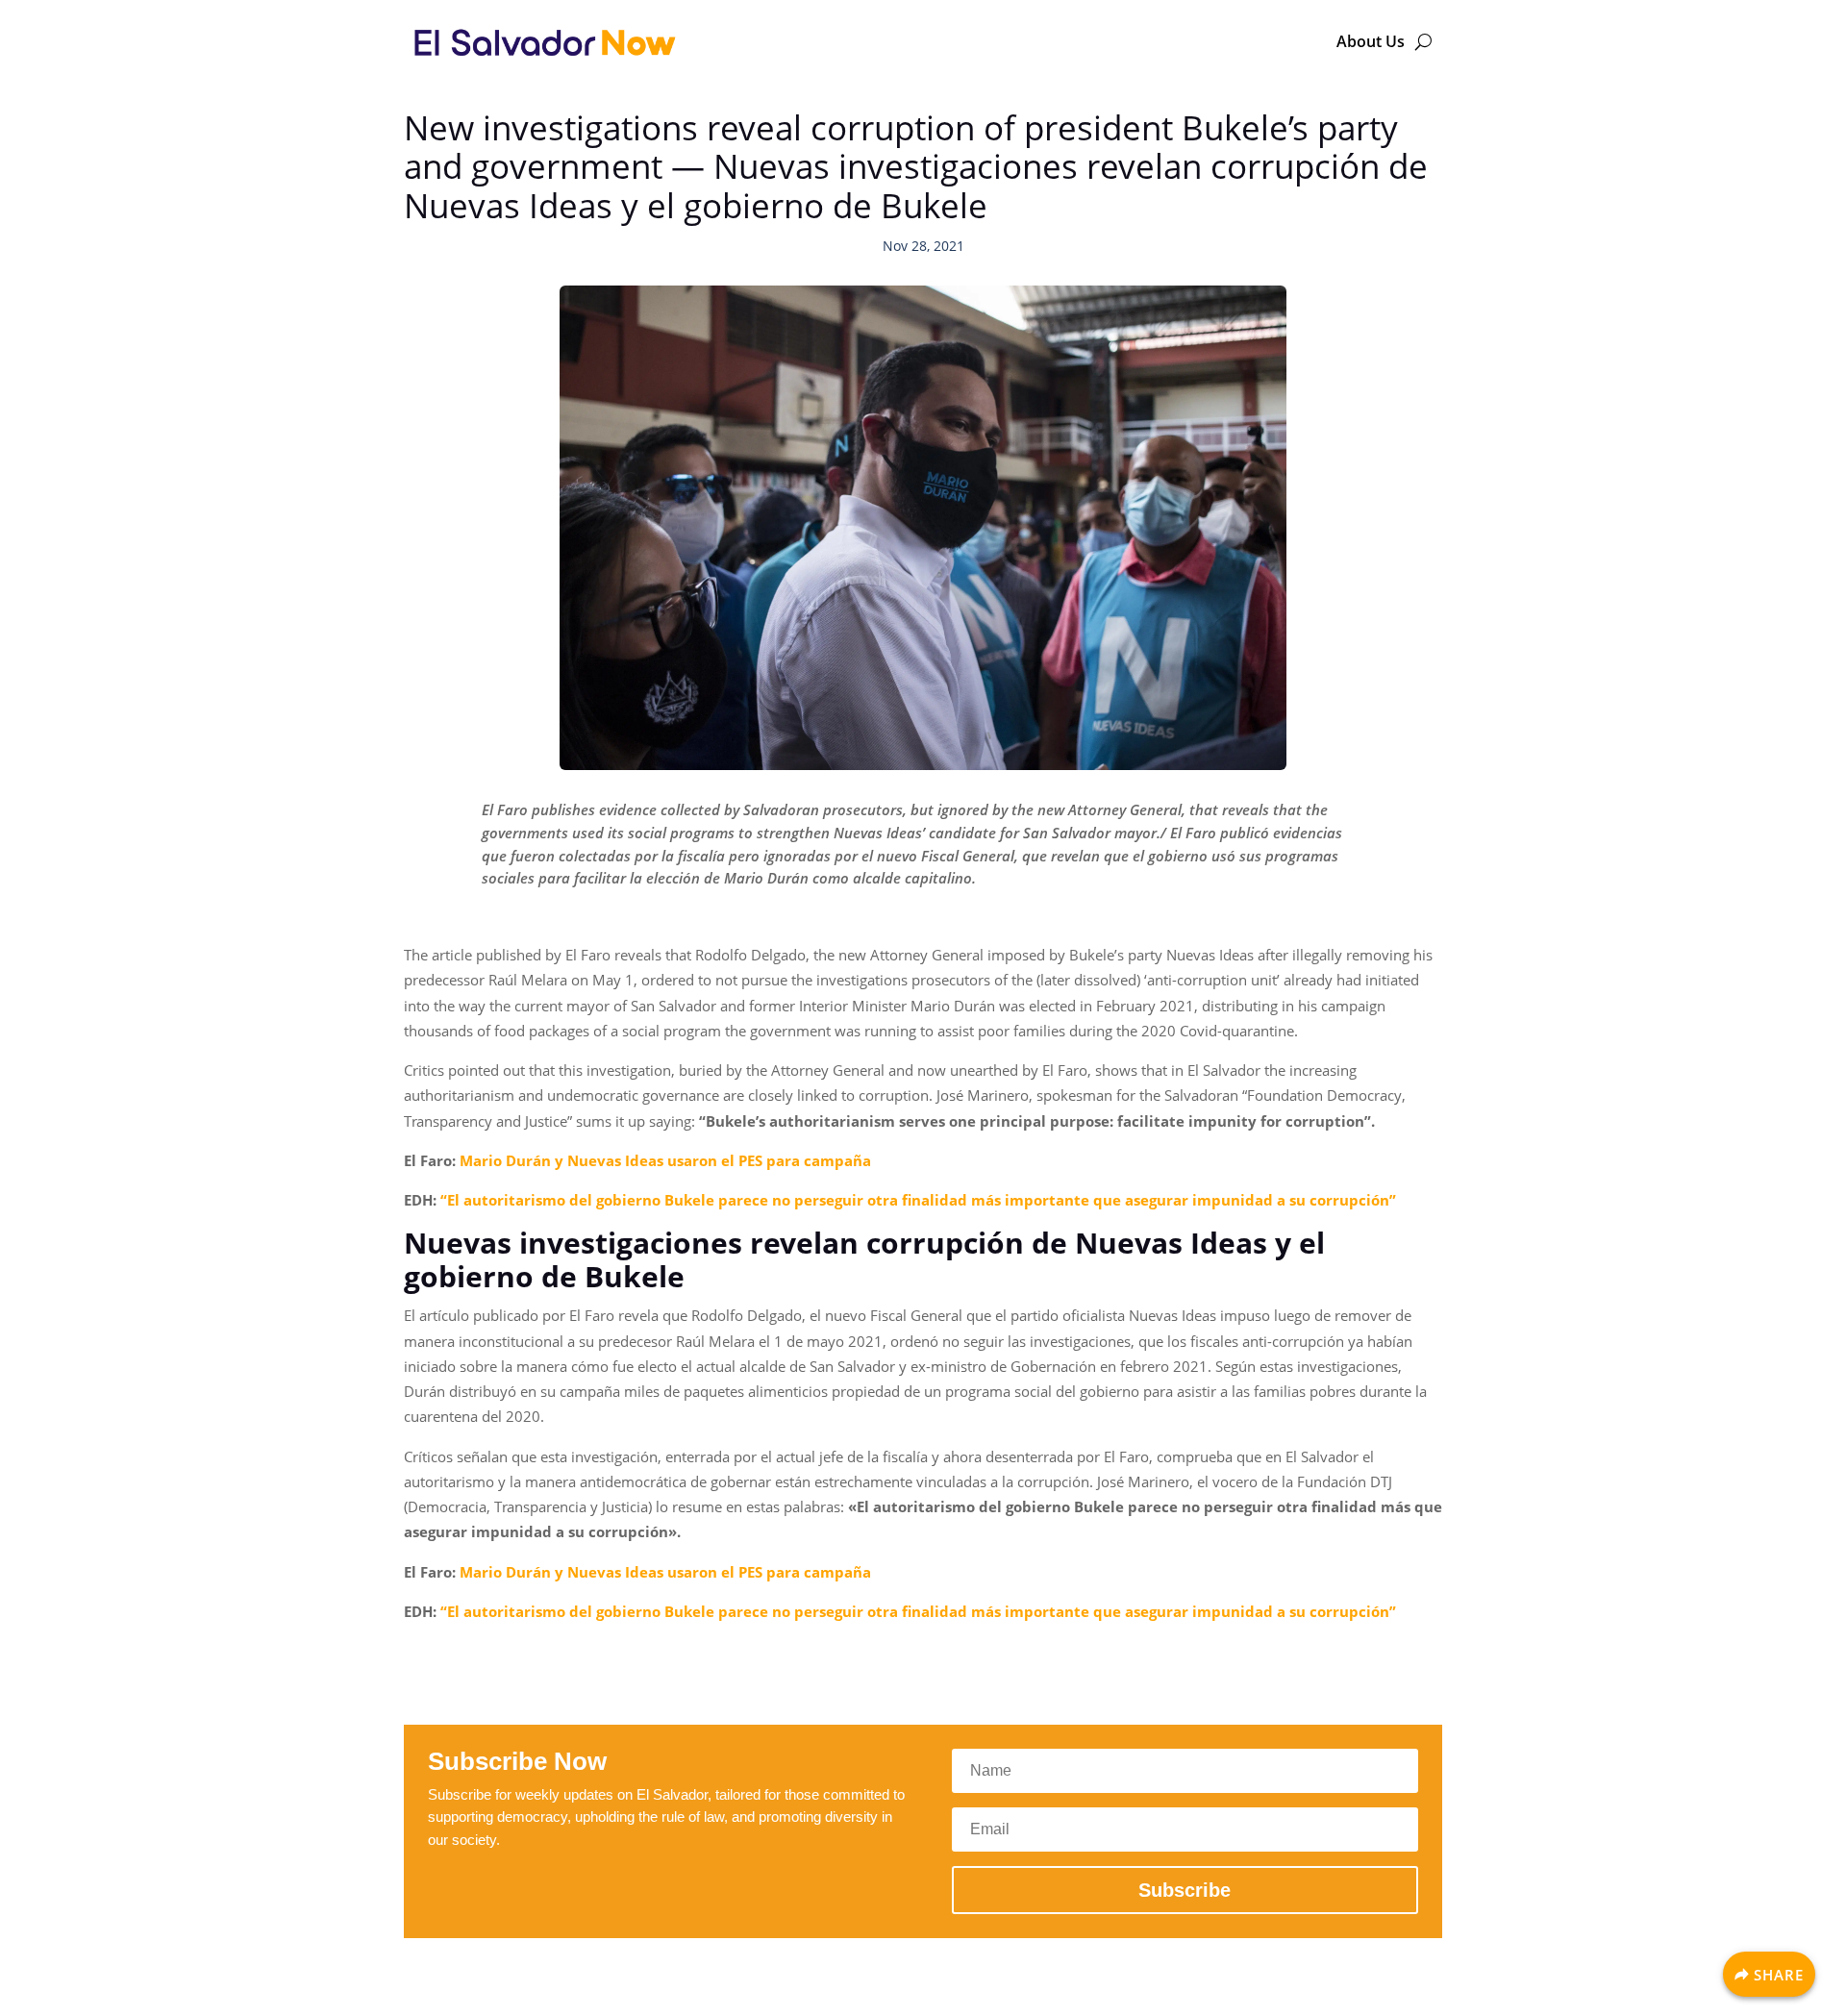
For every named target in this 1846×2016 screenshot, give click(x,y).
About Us (1371, 41)
